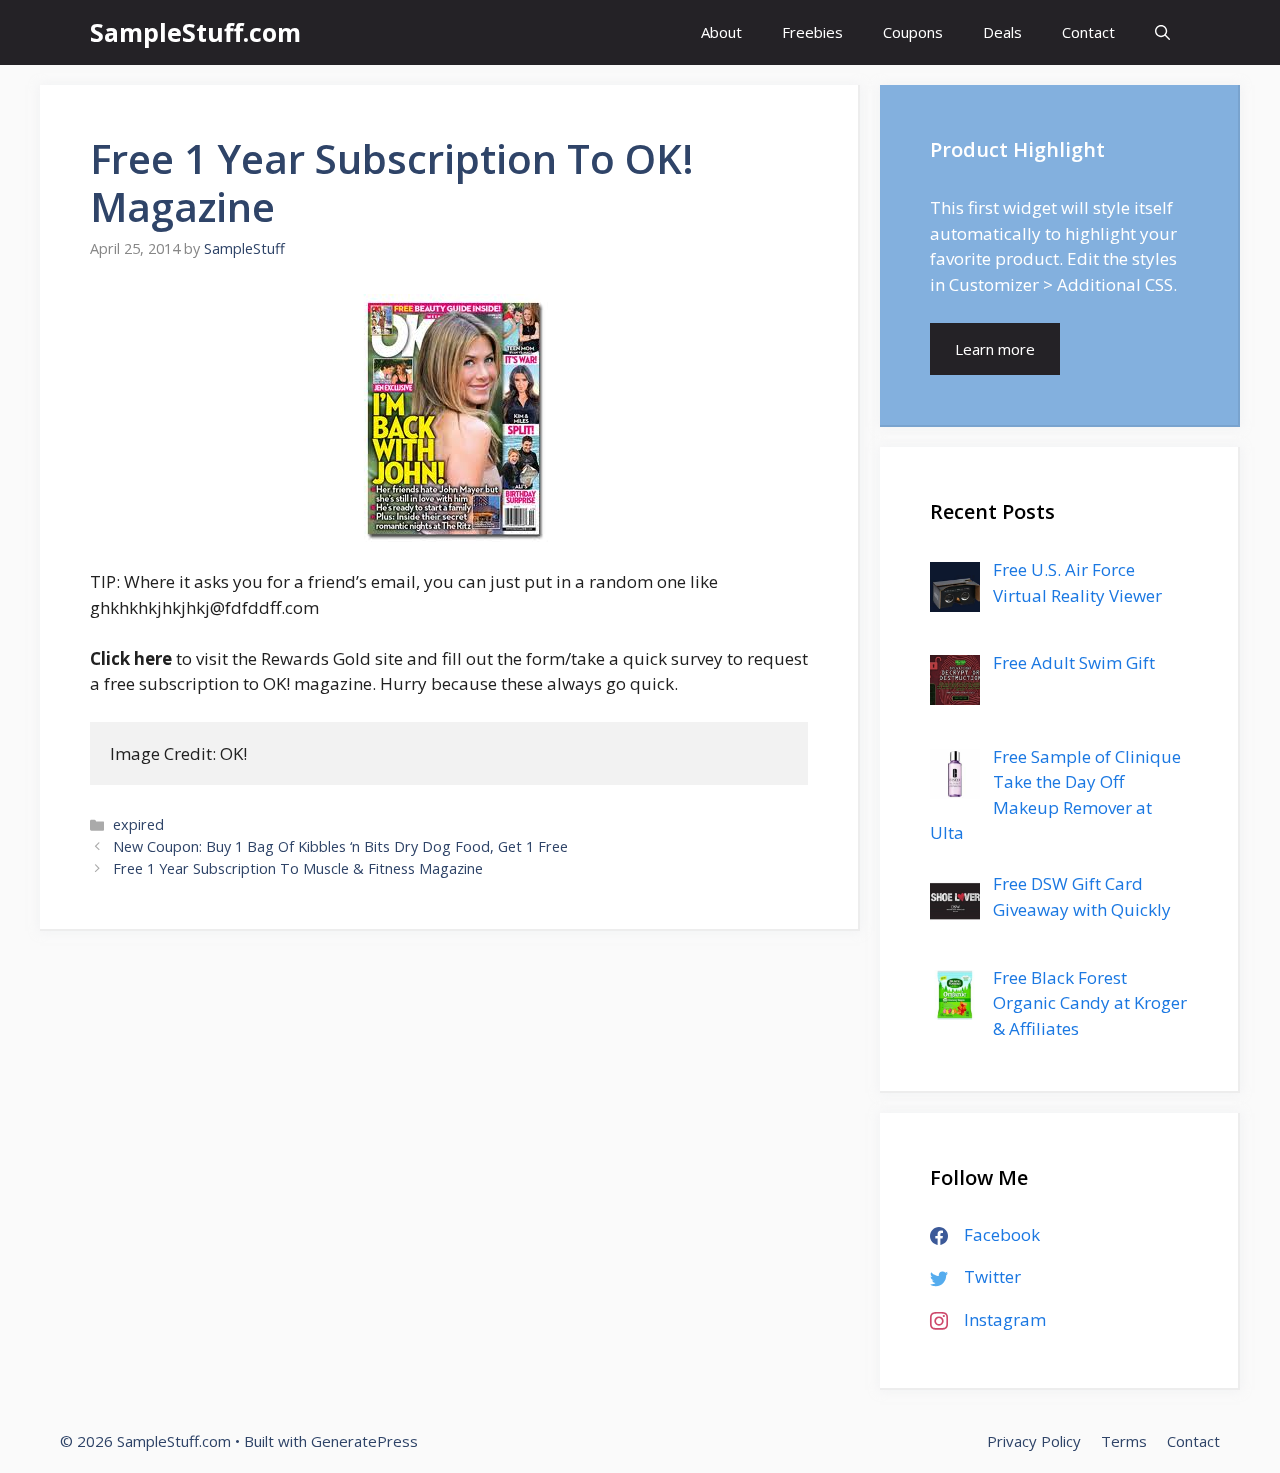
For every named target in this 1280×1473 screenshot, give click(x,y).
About (721, 32)
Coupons (913, 32)
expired (138, 824)
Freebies (812, 32)
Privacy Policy (1034, 1441)
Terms (1124, 1441)
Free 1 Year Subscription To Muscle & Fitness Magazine (298, 868)
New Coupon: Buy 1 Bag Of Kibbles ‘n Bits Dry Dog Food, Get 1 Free (340, 846)
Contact (1088, 32)
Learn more (995, 349)
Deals (1002, 32)
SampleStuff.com (195, 32)
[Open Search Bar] (1162, 32)
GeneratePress (364, 1441)
